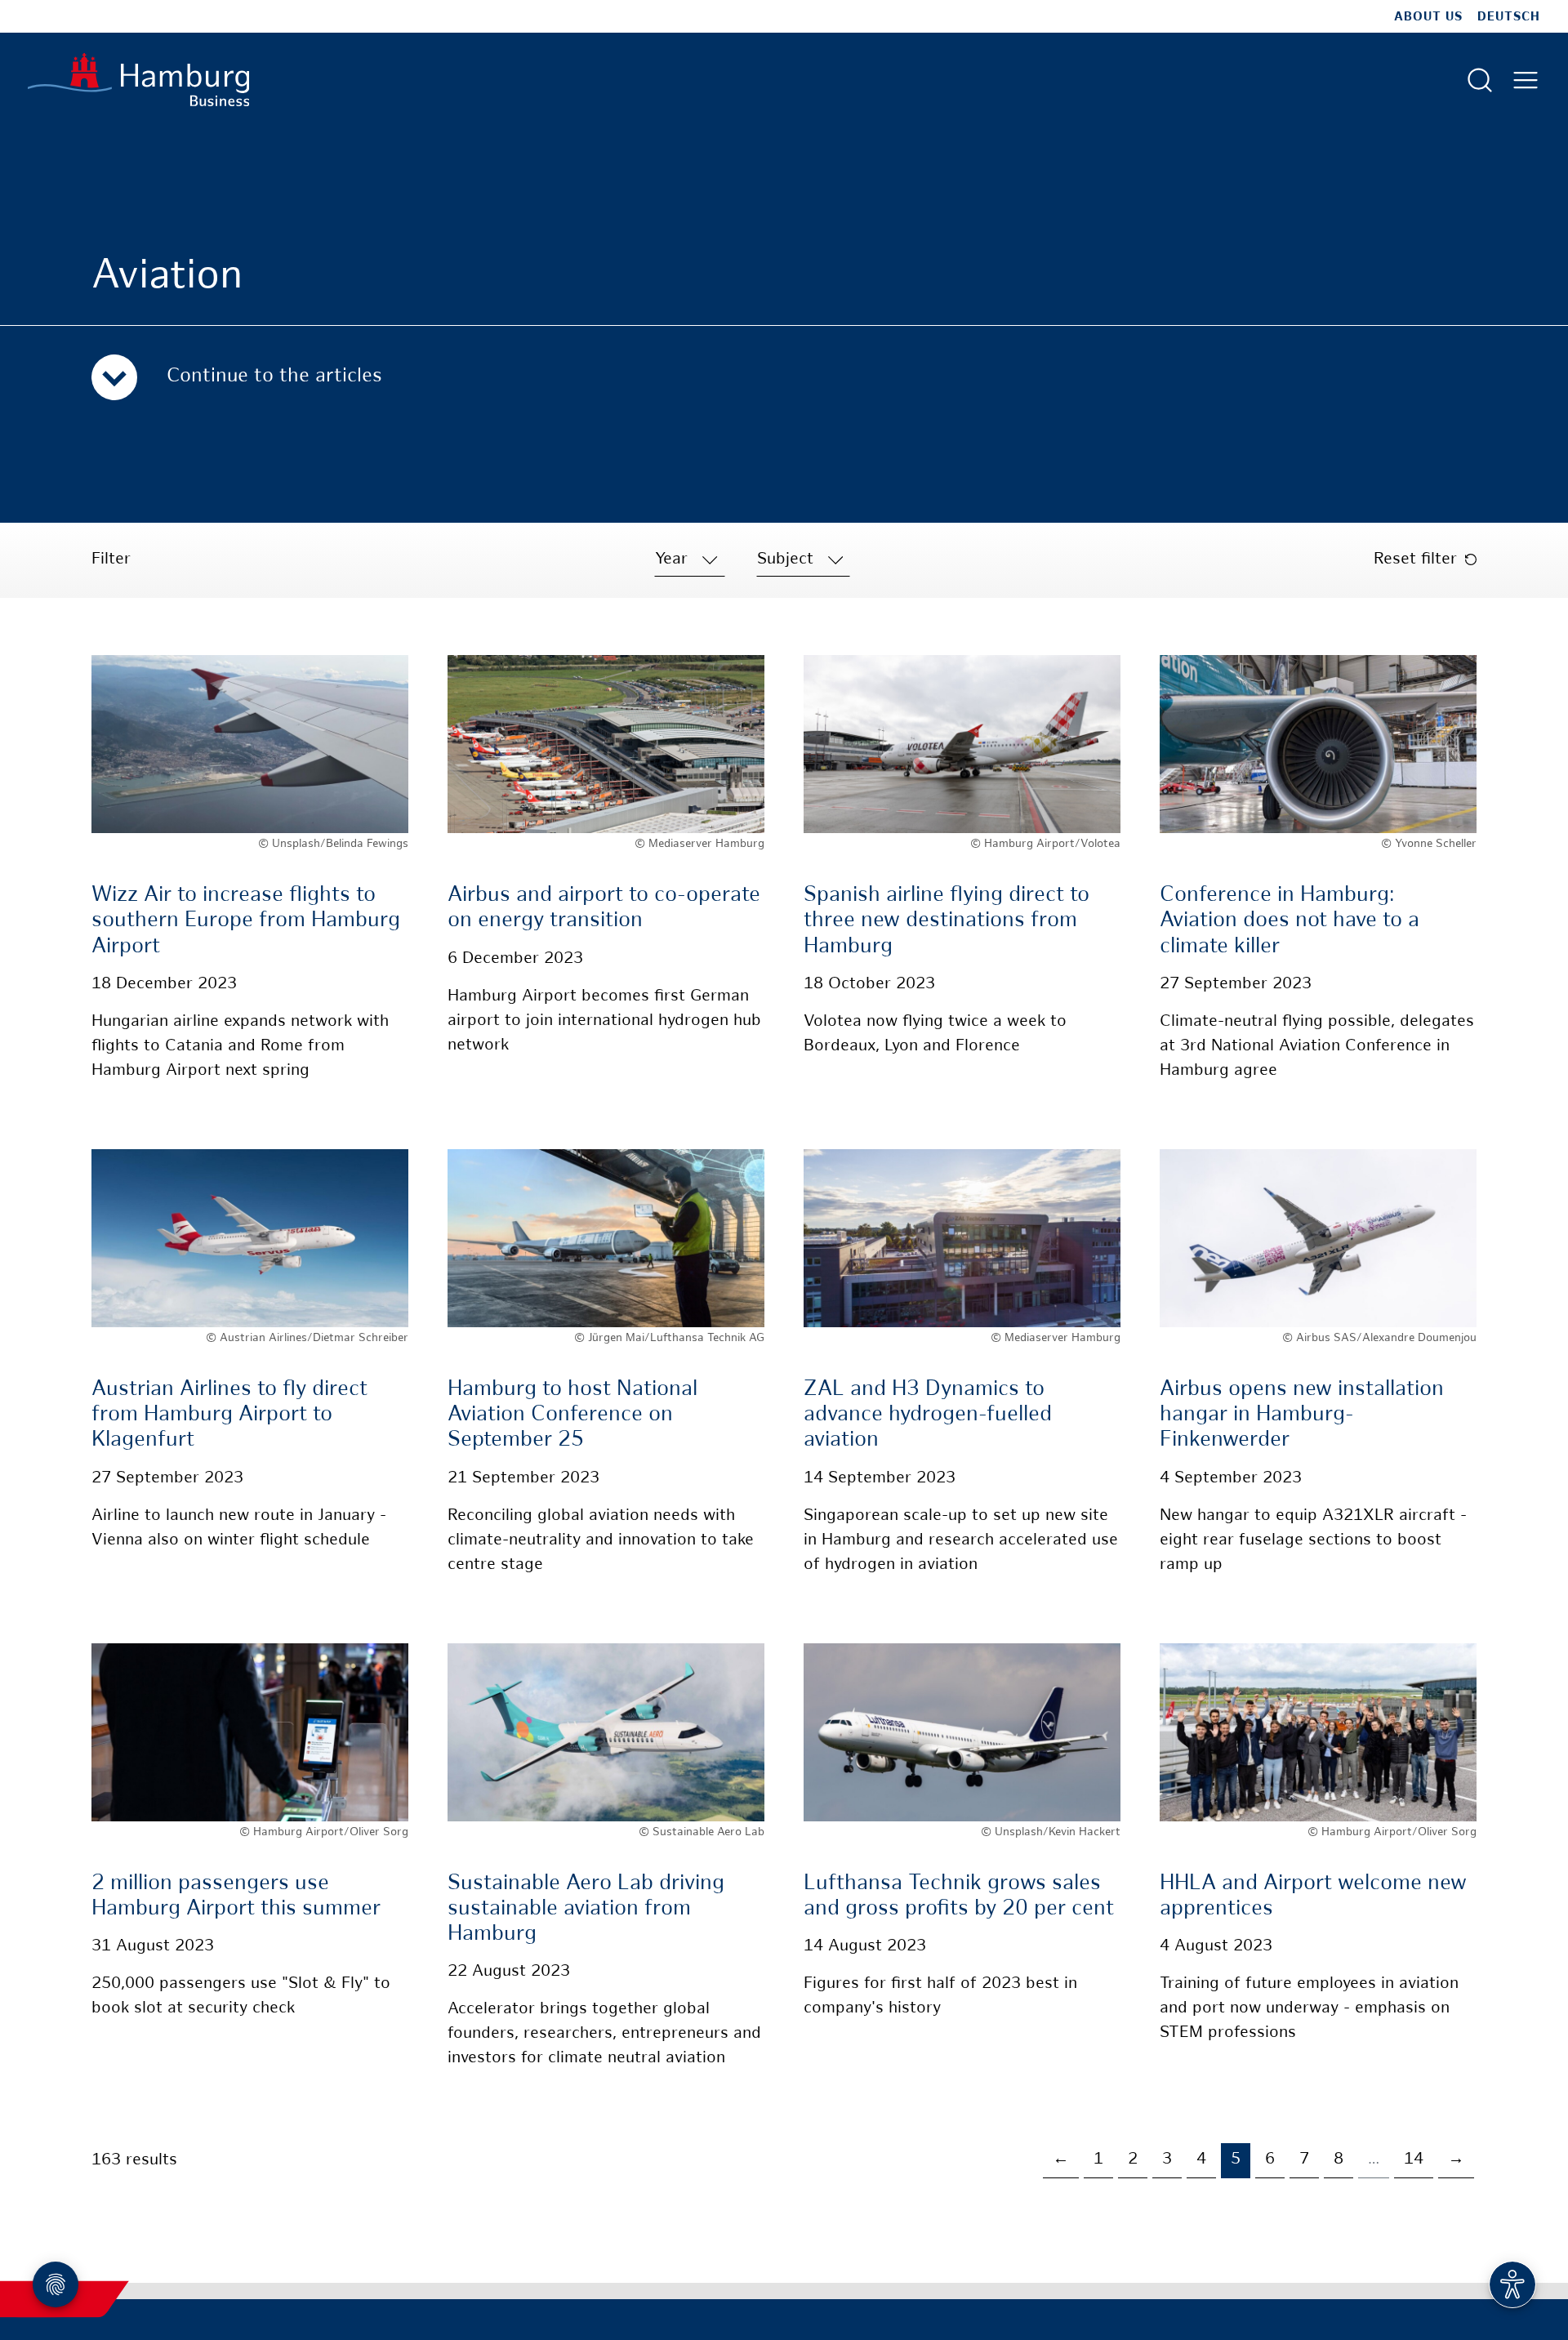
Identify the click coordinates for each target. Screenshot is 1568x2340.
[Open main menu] (1526, 80)
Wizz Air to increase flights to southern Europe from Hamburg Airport (246, 921)
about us (1428, 17)
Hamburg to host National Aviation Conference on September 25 (572, 1415)
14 (1414, 2160)
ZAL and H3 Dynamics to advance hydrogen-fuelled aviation (928, 1415)
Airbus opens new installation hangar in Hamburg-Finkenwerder (1302, 1415)
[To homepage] (138, 80)
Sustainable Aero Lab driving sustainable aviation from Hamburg (586, 1909)
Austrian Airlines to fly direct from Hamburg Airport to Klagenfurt (229, 1415)
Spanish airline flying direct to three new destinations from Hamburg (947, 921)
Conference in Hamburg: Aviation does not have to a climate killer (1290, 921)
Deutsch (1509, 17)
